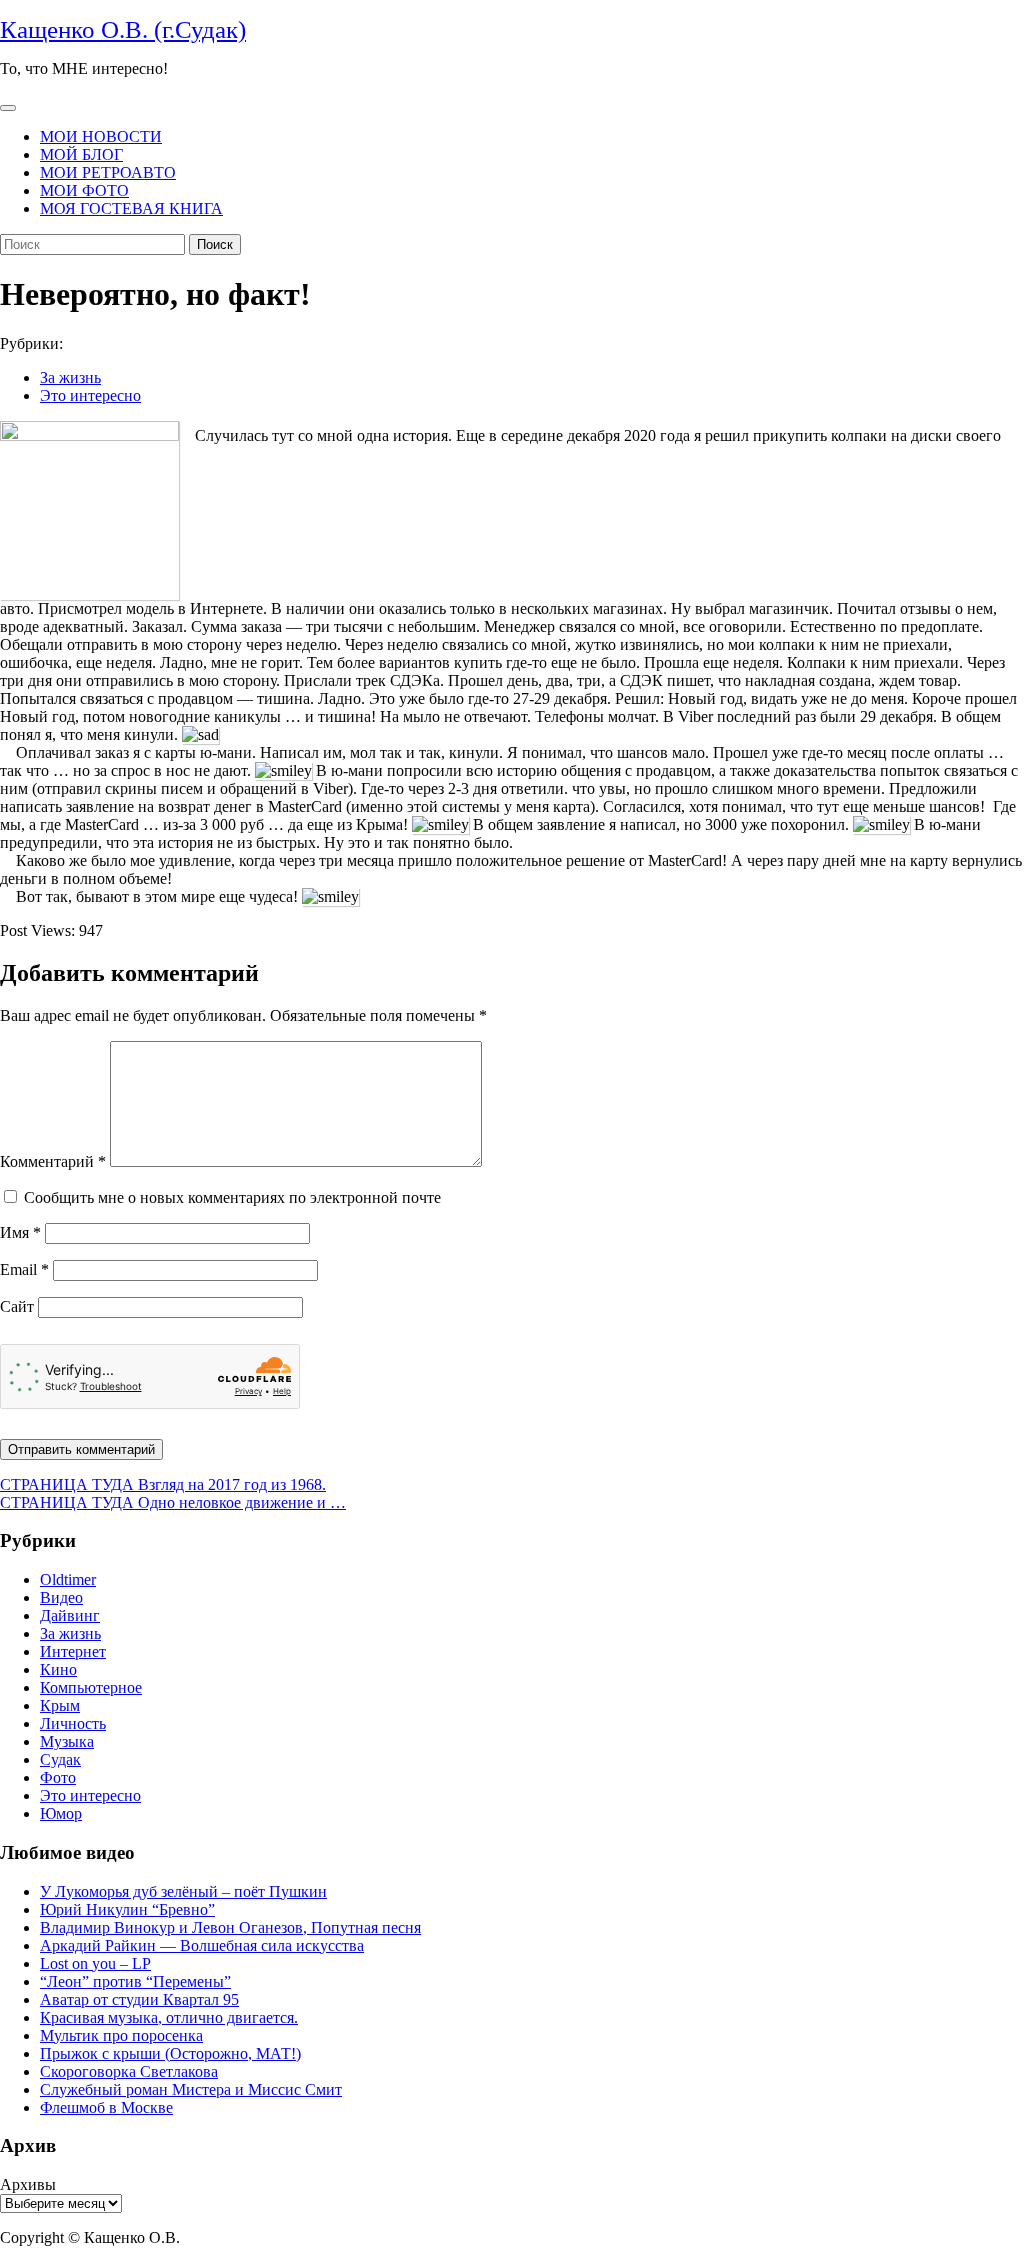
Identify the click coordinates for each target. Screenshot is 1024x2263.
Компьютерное (91, 1687)
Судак (60, 1759)
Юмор (61, 1813)
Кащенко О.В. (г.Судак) (123, 29)
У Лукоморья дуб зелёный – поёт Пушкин (183, 1891)
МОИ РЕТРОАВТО (108, 172)
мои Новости (101, 136)
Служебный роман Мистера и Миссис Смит (191, 2089)
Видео (61, 1597)
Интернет (73, 1651)
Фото (58, 1777)
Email (24, 1269)
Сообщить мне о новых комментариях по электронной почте (232, 1197)
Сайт (17, 1306)
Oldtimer (68, 1579)
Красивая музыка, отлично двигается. (169, 2017)
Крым (60, 1705)
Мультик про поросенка (121, 2035)
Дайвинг (70, 1615)
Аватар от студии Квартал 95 (139, 1999)
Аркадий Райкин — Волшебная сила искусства (202, 1945)
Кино (58, 1669)
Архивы (28, 2184)
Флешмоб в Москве (106, 2107)
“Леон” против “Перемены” (135, 1981)
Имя (20, 1232)
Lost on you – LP (95, 1963)
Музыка (67, 1741)
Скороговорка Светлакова (129, 2071)
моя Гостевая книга (131, 208)
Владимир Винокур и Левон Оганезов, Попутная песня (230, 1927)
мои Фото (84, 190)
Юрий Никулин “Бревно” (127, 1909)
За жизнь (70, 377)
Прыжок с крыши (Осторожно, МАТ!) (170, 2053)
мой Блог (81, 154)
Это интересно (90, 395)
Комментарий (53, 1161)
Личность (73, 1723)
